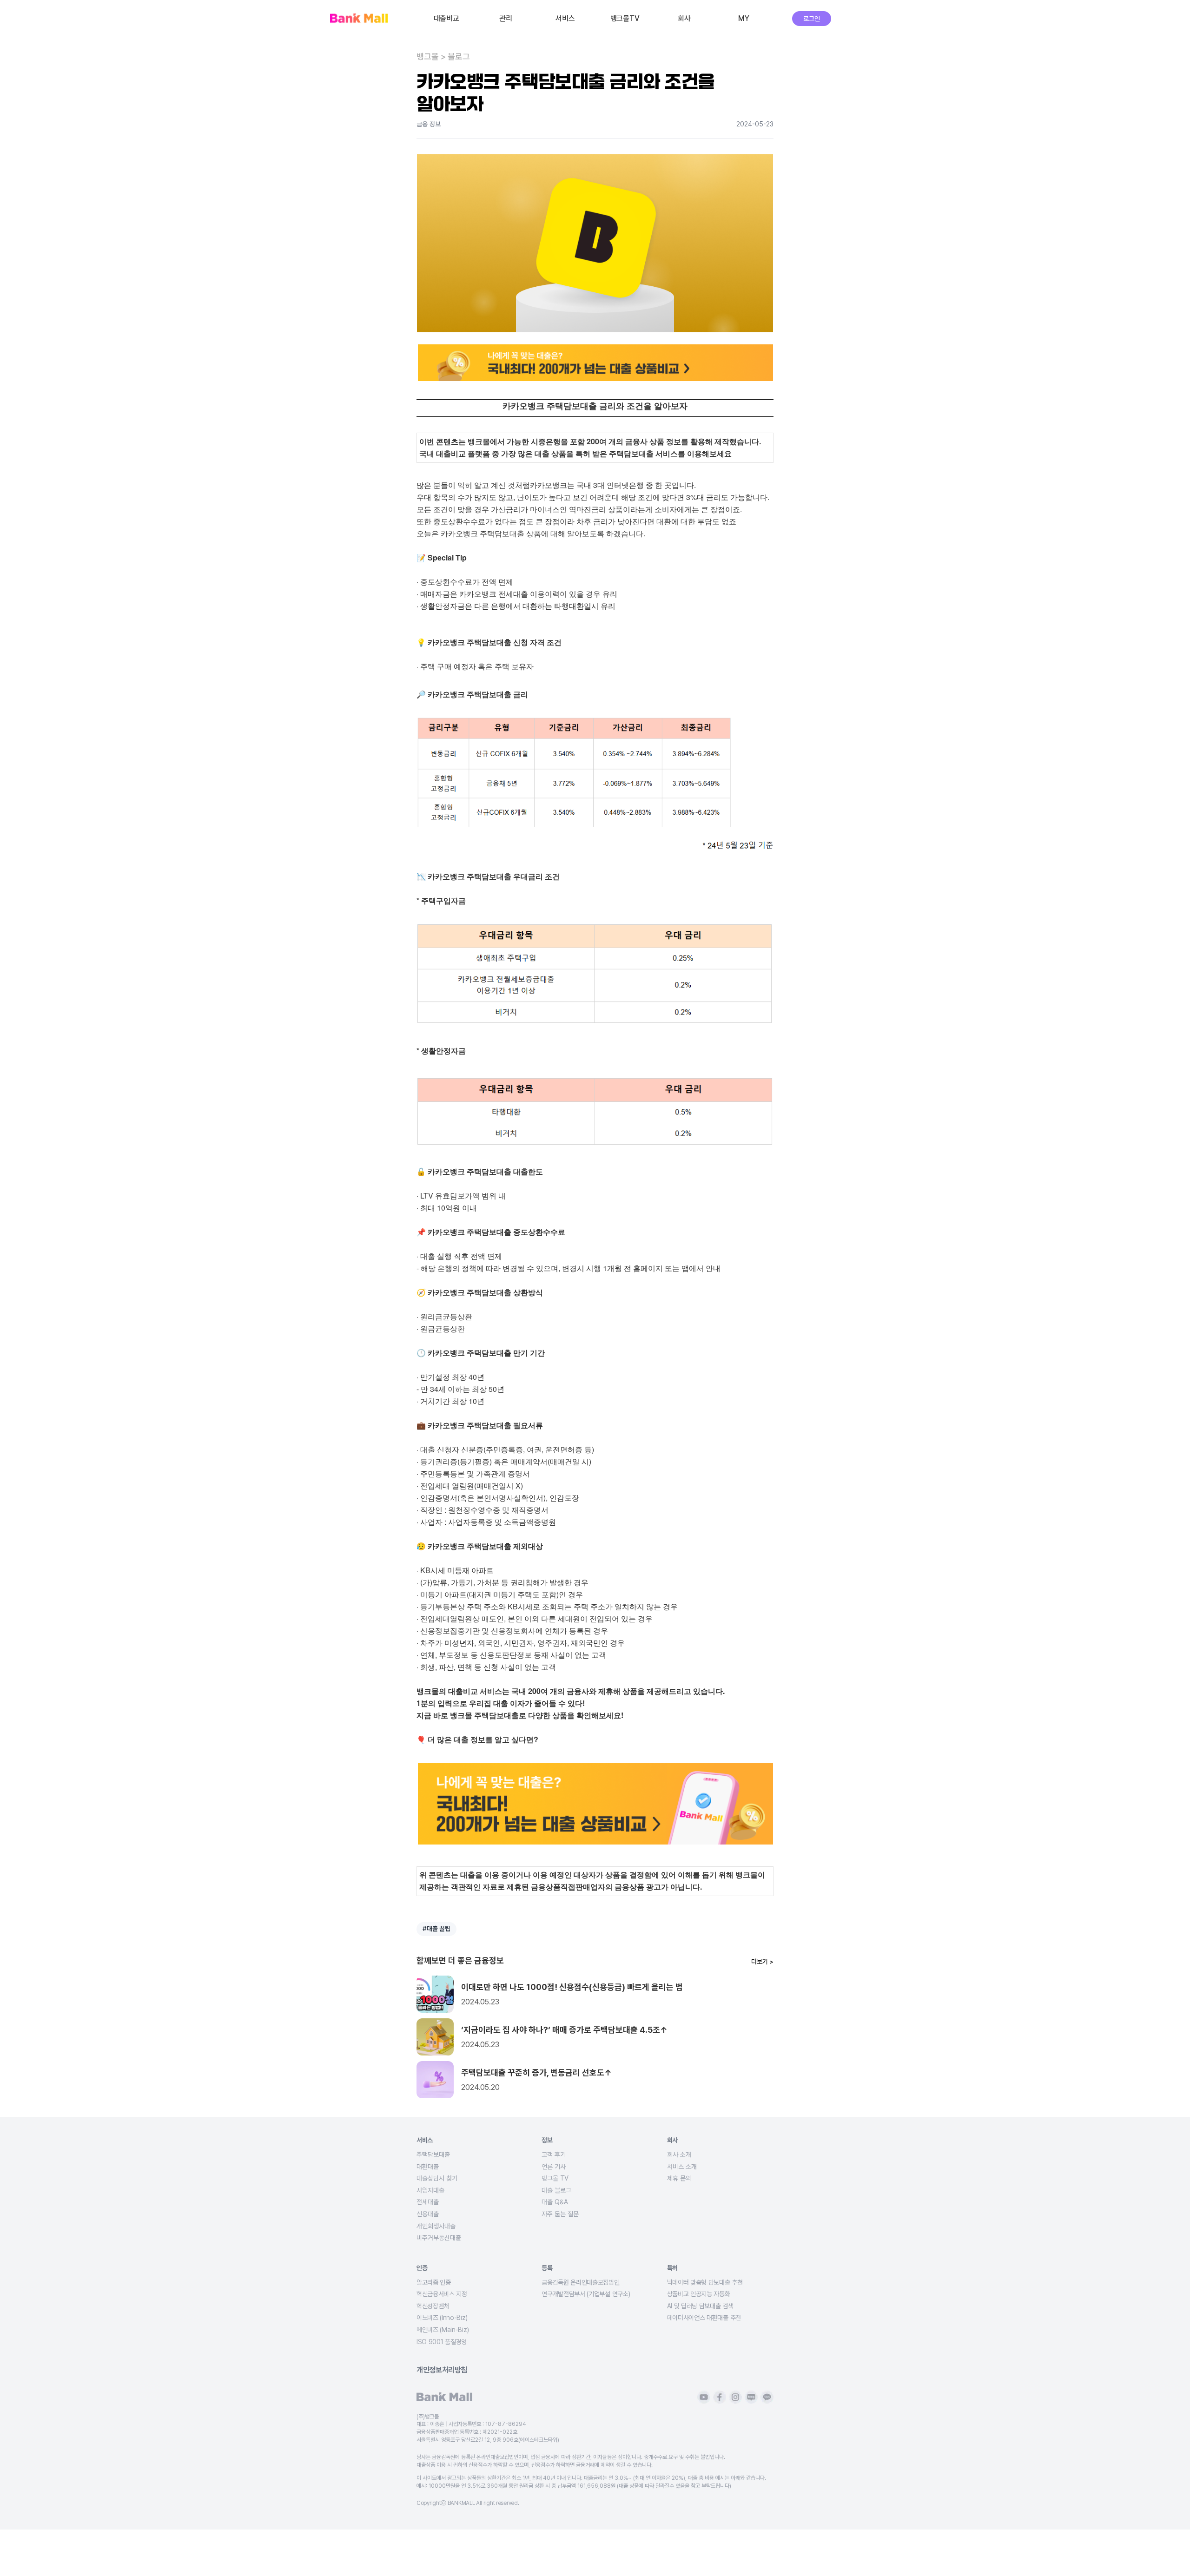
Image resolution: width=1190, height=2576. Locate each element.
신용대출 (428, 2214)
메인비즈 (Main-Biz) (443, 2330)
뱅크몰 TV (555, 2178)
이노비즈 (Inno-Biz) (442, 2318)
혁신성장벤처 (433, 2306)
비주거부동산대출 (439, 2238)
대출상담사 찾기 (437, 2178)
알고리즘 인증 (434, 2282)
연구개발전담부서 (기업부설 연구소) (586, 2294)
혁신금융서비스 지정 (442, 2294)
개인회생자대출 (436, 2226)
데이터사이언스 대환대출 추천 (704, 2318)
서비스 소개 (682, 2167)
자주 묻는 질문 (560, 2214)
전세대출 (428, 2202)
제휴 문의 (679, 2178)
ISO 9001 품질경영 (442, 2342)
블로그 (459, 57)
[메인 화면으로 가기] (359, 19)
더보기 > (762, 1962)
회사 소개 (679, 2154)
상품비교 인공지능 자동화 (699, 2294)
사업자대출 (430, 2190)
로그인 (811, 19)
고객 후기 (554, 2154)
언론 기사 (554, 2167)
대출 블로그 (556, 2190)
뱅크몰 (428, 57)
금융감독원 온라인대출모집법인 (580, 2282)
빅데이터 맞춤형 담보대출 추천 (705, 2282)
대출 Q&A (555, 2202)
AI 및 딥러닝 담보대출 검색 (700, 2306)
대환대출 (428, 2167)
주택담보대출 (433, 2154)
